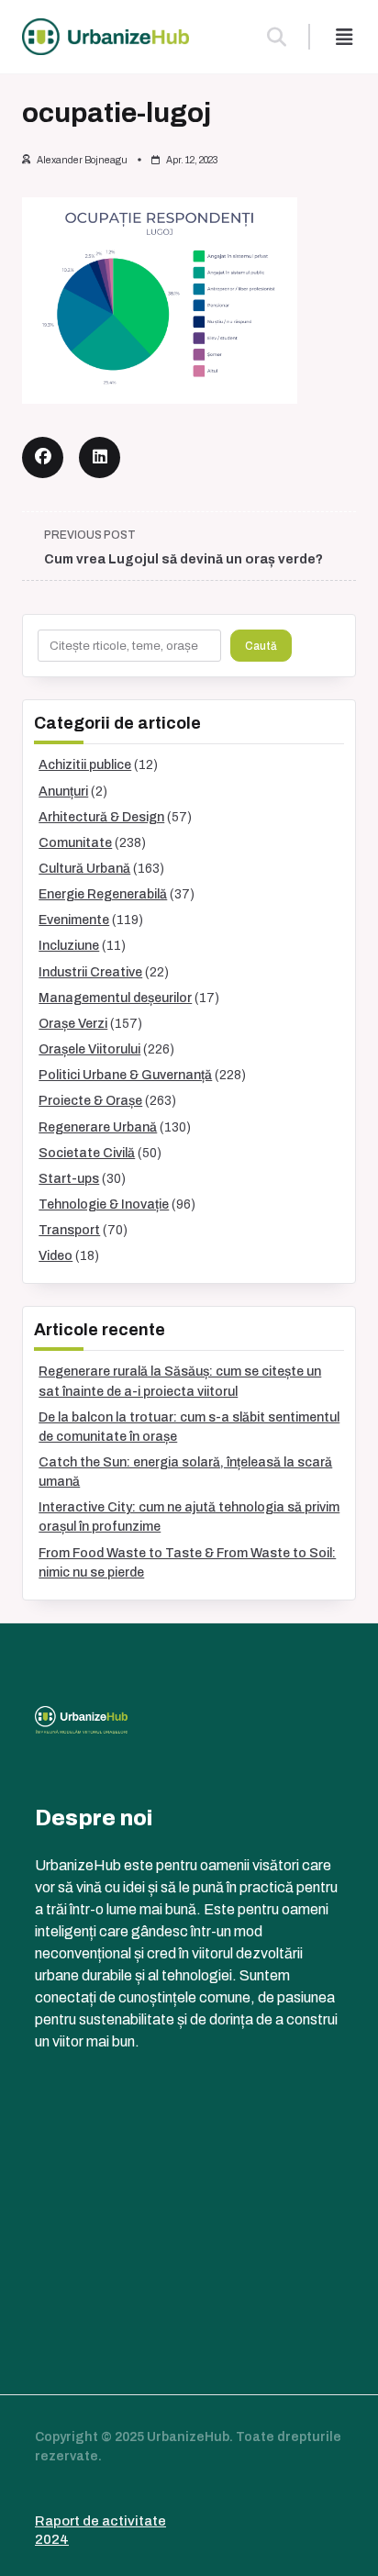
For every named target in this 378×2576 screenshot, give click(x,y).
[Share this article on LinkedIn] (100, 457)
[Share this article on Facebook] (43, 457)
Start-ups (69, 1179)
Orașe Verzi (73, 1024)
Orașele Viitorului (89, 1049)
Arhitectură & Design (101, 817)
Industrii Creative (90, 972)
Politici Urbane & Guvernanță (125, 1075)
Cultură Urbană (84, 869)
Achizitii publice (85, 765)
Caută (261, 646)
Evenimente (74, 920)
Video (56, 1256)
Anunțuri (63, 792)
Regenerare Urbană (98, 1127)
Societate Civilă (87, 1153)
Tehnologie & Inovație (104, 1204)
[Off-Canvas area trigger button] (344, 37)
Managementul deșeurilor (115, 998)
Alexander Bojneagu (82, 160)
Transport (69, 1230)
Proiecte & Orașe (90, 1101)
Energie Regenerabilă (103, 894)
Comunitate (75, 843)
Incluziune (69, 946)
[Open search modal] (277, 37)
